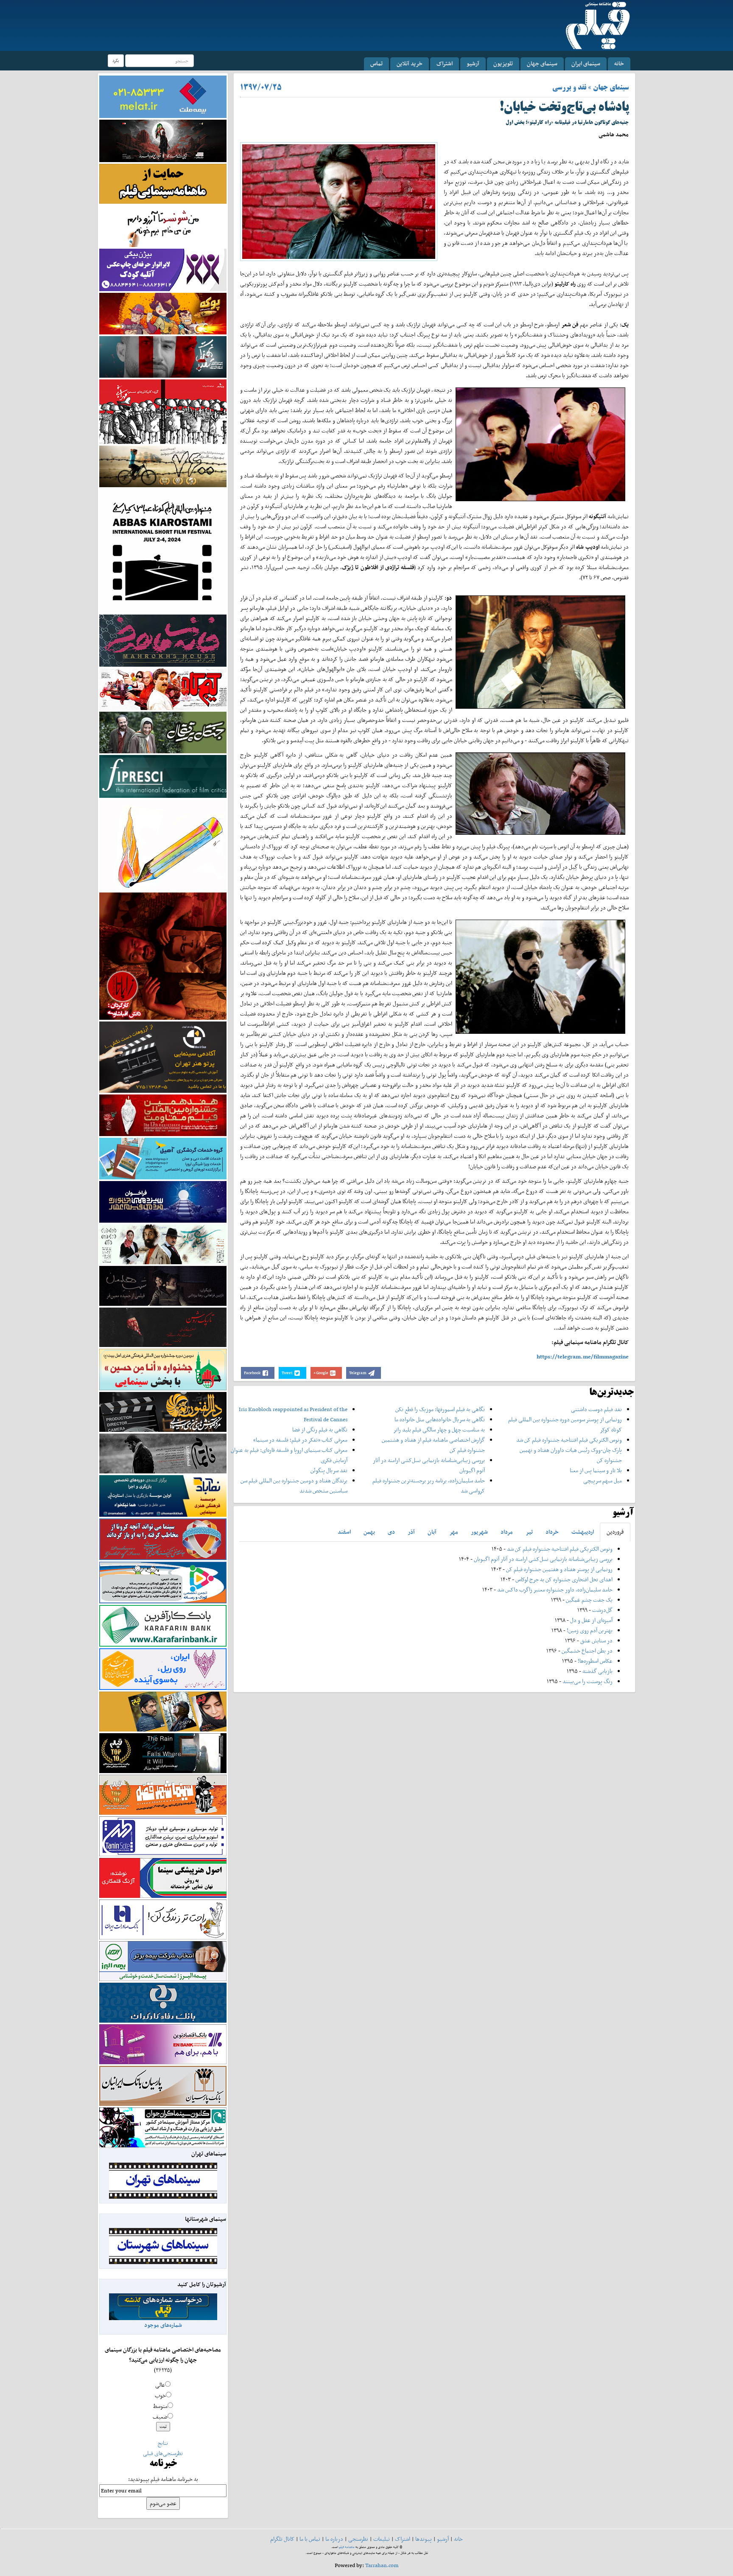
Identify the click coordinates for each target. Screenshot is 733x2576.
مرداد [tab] (507, 1532)
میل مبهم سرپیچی (603, 1480)
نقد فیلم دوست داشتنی (596, 1409)
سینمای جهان (542, 63)
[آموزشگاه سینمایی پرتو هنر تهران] (163, 1056)
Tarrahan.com (382, 2565)
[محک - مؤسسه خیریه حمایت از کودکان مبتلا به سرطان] (163, 226)
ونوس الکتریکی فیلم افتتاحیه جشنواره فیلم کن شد (569, 1440)
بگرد (116, 60)
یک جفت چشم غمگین (589, 1600)
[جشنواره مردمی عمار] (163, 1201)
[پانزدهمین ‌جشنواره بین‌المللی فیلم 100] (163, 140)
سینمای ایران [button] (586, 63)
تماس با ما (310, 2539)
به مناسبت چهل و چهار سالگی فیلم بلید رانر (439, 1430)
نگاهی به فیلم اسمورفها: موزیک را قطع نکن (440, 1409)
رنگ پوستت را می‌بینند (588, 1681)
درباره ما (334, 2539)
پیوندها (424, 2539)
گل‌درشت (602, 1610)
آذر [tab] (411, 1532)
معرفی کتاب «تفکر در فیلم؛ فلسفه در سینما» (300, 1440)
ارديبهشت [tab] (583, 1532)
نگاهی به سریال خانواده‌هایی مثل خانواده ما (440, 1419)
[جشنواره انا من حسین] (163, 1369)
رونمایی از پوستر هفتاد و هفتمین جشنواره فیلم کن (559, 1569)
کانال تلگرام (282, 2539)
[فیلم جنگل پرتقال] (163, 732)
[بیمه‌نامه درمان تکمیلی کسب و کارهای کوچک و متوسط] (163, 96)
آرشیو (473, 63)
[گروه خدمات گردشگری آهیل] (163, 1158)
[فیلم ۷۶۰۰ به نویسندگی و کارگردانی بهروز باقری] (163, 466)
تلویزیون (503, 63)
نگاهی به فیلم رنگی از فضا (320, 1430)
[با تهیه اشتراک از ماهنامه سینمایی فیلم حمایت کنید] (163, 183)
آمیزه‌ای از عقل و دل (591, 1620)
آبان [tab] (432, 1532)
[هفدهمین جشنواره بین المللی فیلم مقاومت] (163, 1115)
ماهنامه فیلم (347, 2547)
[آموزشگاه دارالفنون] (163, 1412)
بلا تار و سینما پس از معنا (596, 1470)
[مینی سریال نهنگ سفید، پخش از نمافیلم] (163, 356)
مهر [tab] (454, 1532)
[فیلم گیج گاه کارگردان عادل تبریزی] (163, 689)
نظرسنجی (358, 2539)
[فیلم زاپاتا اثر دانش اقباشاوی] (163, 955)
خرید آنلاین (410, 63)
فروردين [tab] (615, 1532)
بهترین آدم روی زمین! (590, 1630)
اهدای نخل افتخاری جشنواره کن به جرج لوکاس (564, 1579)
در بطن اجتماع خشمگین (587, 1651)
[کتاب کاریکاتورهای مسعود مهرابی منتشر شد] (163, 411)
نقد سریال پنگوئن (329, 1470)
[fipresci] (163, 776)
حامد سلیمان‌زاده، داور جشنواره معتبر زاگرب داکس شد (555, 1590)
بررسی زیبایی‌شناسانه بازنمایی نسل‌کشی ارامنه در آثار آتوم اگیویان (543, 1559)
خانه (619, 63)
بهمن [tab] (369, 1532)
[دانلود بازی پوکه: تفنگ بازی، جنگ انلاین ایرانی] (163, 313)
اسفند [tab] (344, 1532)
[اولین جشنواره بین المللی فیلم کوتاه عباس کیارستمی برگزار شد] (163, 550)
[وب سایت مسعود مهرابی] (163, 844)
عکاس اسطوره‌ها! (595, 1661)
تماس (376, 63)
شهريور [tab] (479, 1532)
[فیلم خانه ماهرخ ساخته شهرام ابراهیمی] (163, 640)
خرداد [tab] (552, 1532)
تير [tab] (529, 1532)
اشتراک (445, 63)
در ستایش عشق (596, 1640)
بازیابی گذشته (597, 1671)
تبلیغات (382, 2539)
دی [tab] (391, 1532)
